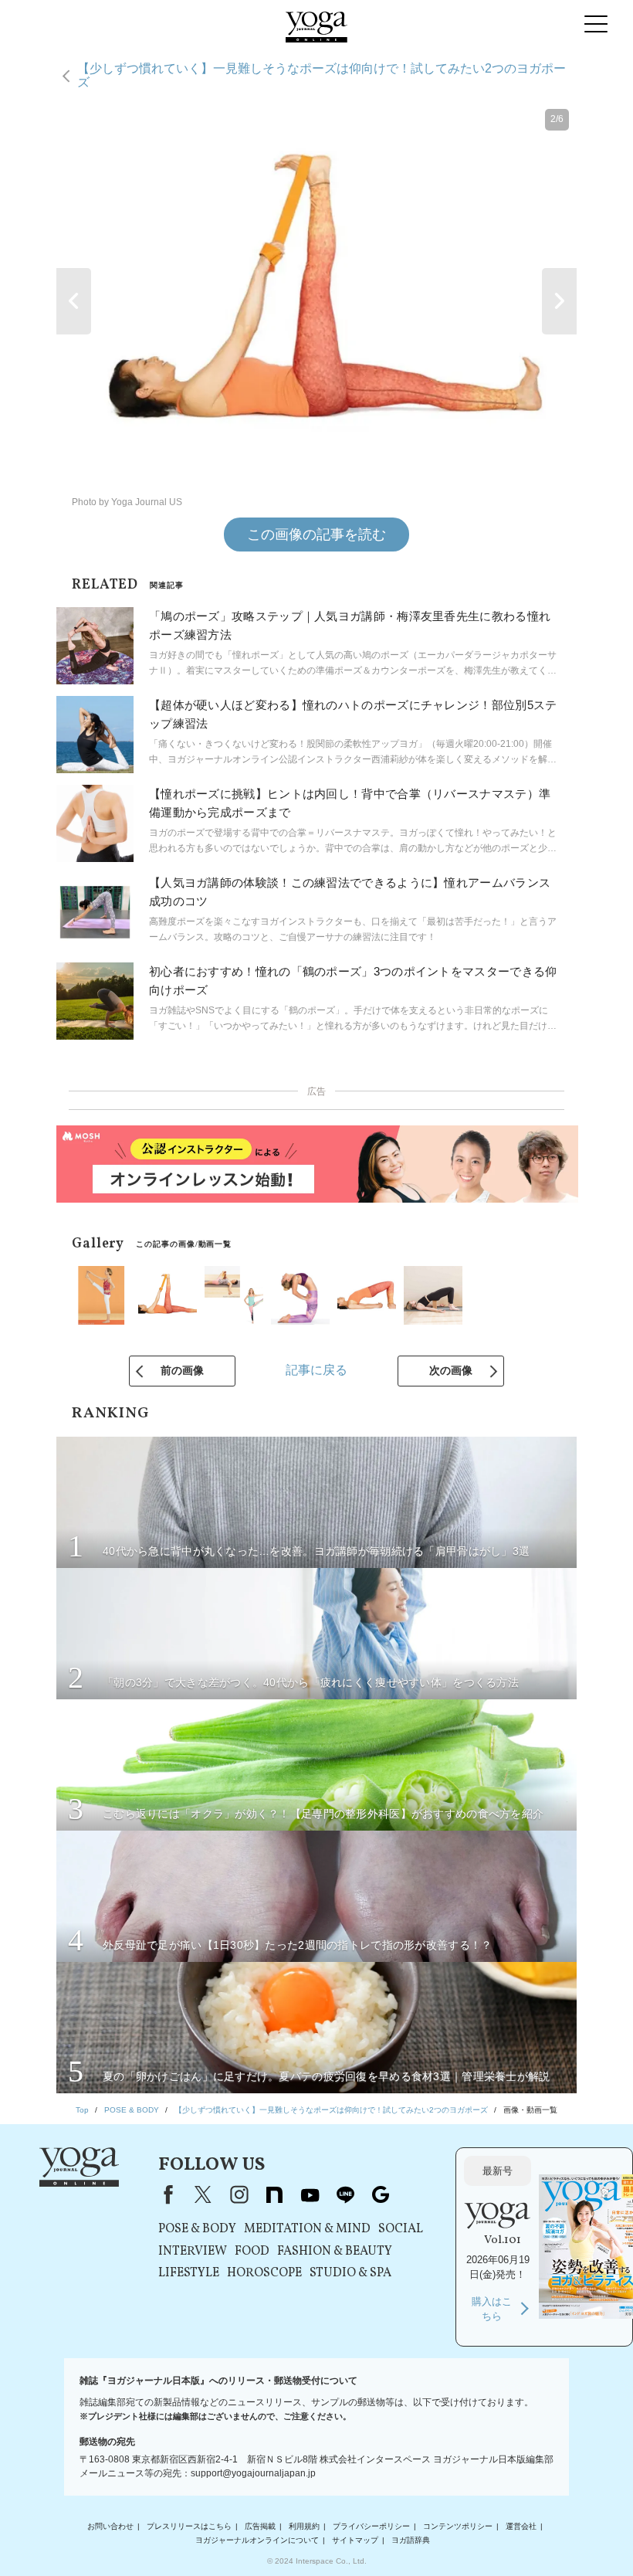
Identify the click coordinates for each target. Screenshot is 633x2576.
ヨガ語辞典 (411, 2540)
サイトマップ (355, 2540)
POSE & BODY (197, 2229)
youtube (310, 2194)
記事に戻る (316, 1370)
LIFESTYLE (189, 2273)
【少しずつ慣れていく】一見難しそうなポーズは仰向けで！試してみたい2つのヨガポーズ (322, 75)
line (345, 2194)
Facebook (165, 2194)
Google (381, 2194)
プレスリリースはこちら (189, 2526)
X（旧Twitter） (203, 2194)
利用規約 (304, 2526)
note (274, 2194)
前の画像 (182, 1370)
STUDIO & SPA (350, 2273)
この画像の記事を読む (316, 535)
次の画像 (451, 1370)
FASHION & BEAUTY (335, 2252)
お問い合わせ (110, 2526)
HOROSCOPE (264, 2273)
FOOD (252, 2252)
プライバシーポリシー (371, 2526)
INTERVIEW (193, 2252)
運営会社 (521, 2526)
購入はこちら (492, 2309)
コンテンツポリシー (458, 2526)
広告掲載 (260, 2526)
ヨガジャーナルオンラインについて (257, 2540)
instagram (239, 2194)
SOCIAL (401, 2229)
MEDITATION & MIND (307, 2229)
